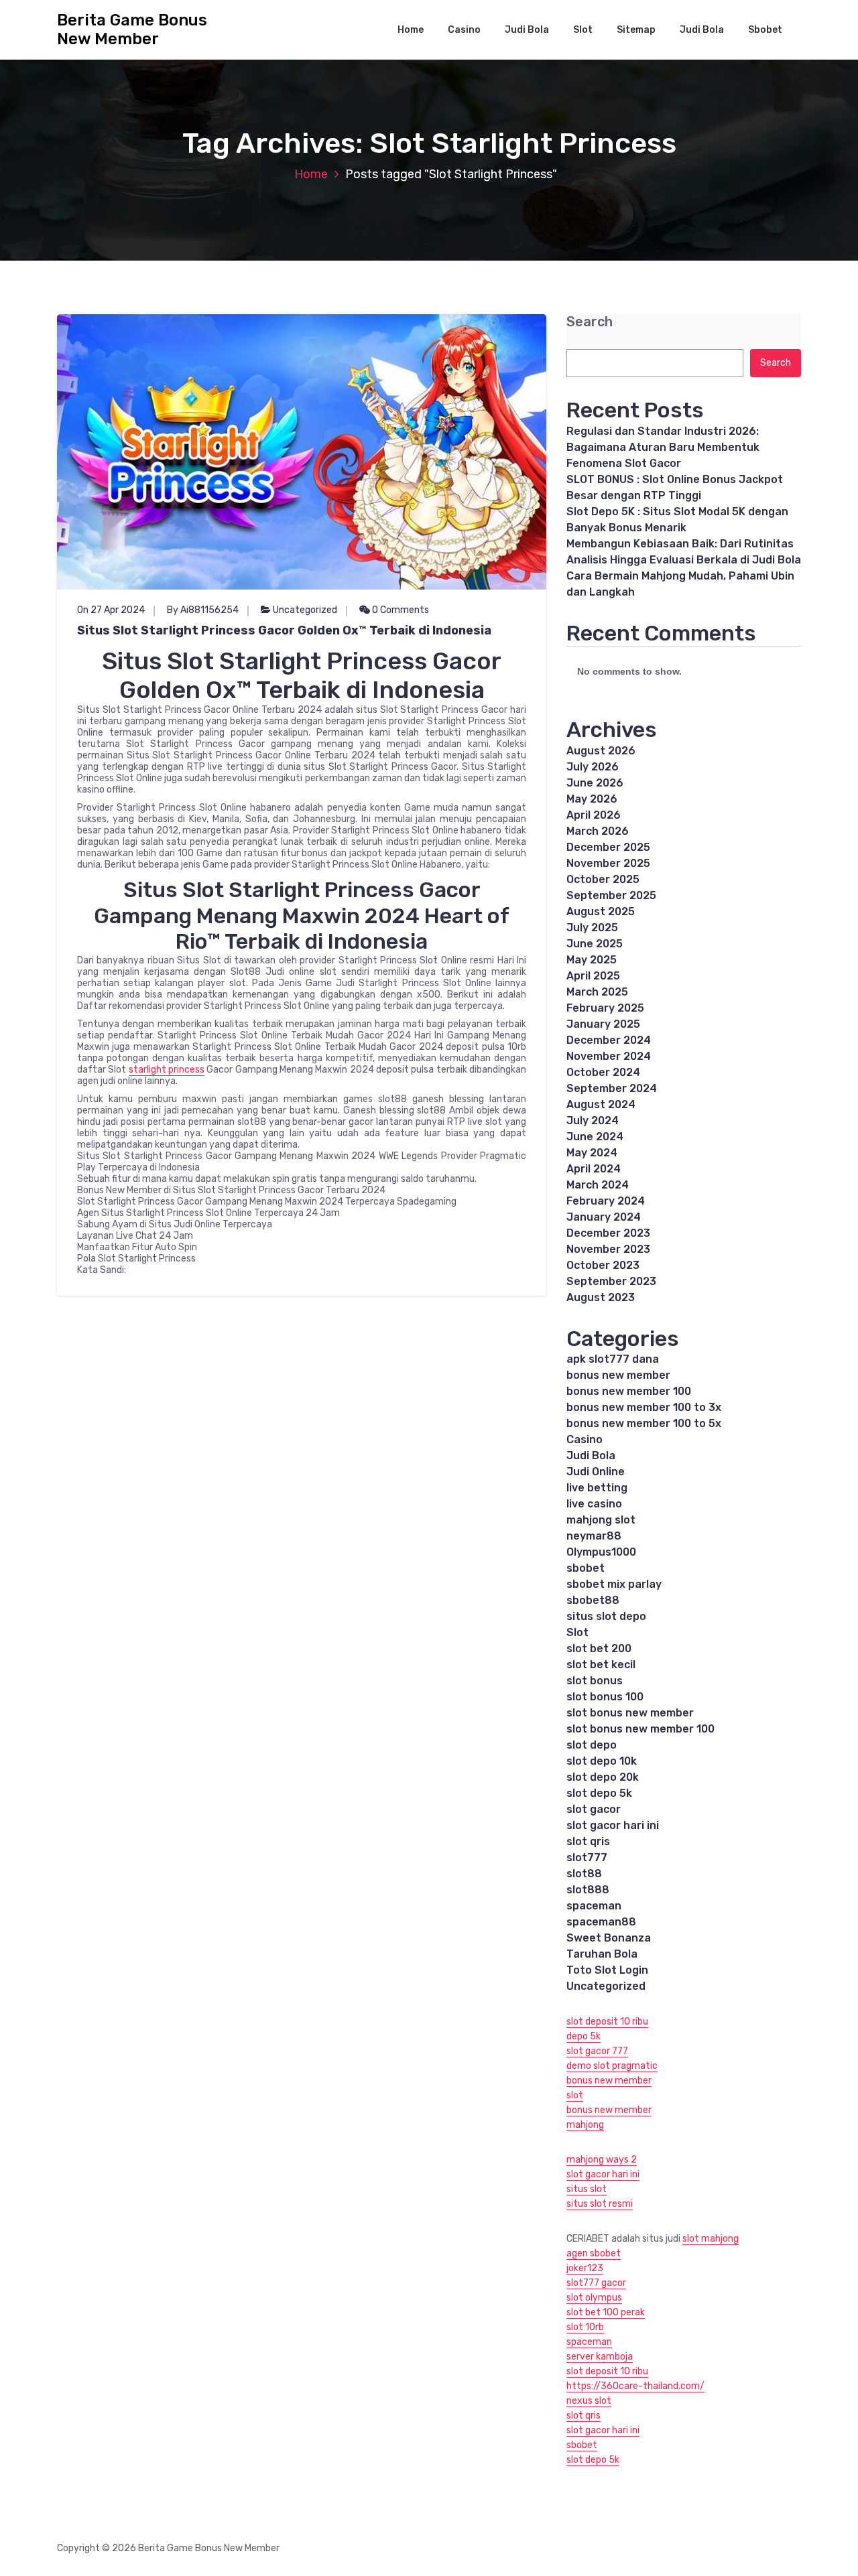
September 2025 (611, 895)
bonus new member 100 (629, 1391)
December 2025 (608, 847)
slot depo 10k (602, 1761)
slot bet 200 (599, 1648)
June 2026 (595, 783)
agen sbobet (594, 2253)
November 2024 (609, 1056)
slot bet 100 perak (606, 2312)
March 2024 (598, 1185)
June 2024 (595, 1137)
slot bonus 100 (605, 1697)
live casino (594, 1504)
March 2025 (597, 992)
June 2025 (595, 944)
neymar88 (594, 1536)
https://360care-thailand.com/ (635, 2386)
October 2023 (603, 1265)
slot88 (584, 1874)
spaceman (594, 1906)
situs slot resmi (600, 2204)
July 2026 (593, 767)
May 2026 (592, 799)
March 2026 (598, 831)
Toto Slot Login (607, 1970)
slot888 (588, 1890)
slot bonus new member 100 (640, 1729)
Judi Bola (527, 30)
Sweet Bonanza (609, 1938)
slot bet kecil (601, 1665)
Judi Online (596, 1472)
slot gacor (594, 1809)
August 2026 (601, 751)
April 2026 (594, 815)
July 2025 (592, 928)
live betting (597, 1488)
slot (575, 2095)
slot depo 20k (603, 1777)
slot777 (587, 1857)
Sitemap (636, 30)
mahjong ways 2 (602, 2160)
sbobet (586, 1568)
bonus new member (618, 1375)
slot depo (592, 1745)
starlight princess (167, 1070)
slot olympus (594, 2298)
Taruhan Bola (602, 1954)
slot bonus (595, 1681)
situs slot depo (606, 1616)
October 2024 (603, 1072)
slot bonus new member (630, 1713)
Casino (464, 30)
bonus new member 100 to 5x (644, 1423)
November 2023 (608, 1249)
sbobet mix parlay (614, 1584)
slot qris (588, 1841)
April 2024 (594, 1169)
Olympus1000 (601, 1552)
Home (411, 30)
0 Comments (400, 610)
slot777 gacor (596, 2283)
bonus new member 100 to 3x (644, 1407)
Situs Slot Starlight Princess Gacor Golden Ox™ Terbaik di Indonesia (284, 630)
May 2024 (592, 1153)
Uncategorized (305, 610)
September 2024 (612, 1088)
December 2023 (608, 1233)
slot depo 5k (599, 1793)
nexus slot (589, 2401)
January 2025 (603, 1024)
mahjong (585, 2125)
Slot (583, 30)
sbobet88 (593, 1600)
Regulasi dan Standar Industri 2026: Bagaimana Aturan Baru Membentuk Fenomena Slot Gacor (663, 447)
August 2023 (601, 1297)
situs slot (587, 2189)
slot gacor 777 (597, 2051)
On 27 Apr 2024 (111, 610)
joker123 (585, 2268)
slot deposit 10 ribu (607, 2022)
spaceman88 (601, 1922)
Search (590, 322)
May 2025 (592, 960)
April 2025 (593, 976)
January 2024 (604, 1217)
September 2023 (611, 1281)
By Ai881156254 (203, 610)
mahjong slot (601, 1520)
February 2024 (606, 1201)
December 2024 (609, 1040)
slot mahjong (711, 2239)
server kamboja (600, 2357)
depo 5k (584, 2036)
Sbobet (765, 30)
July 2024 (593, 1121)
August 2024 (601, 1104)
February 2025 (605, 1008)
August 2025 (601, 911)
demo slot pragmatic (612, 2066)
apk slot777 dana (613, 1359)
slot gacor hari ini (613, 1825)
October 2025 (603, 879)
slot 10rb (585, 2327)
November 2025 (608, 863)
